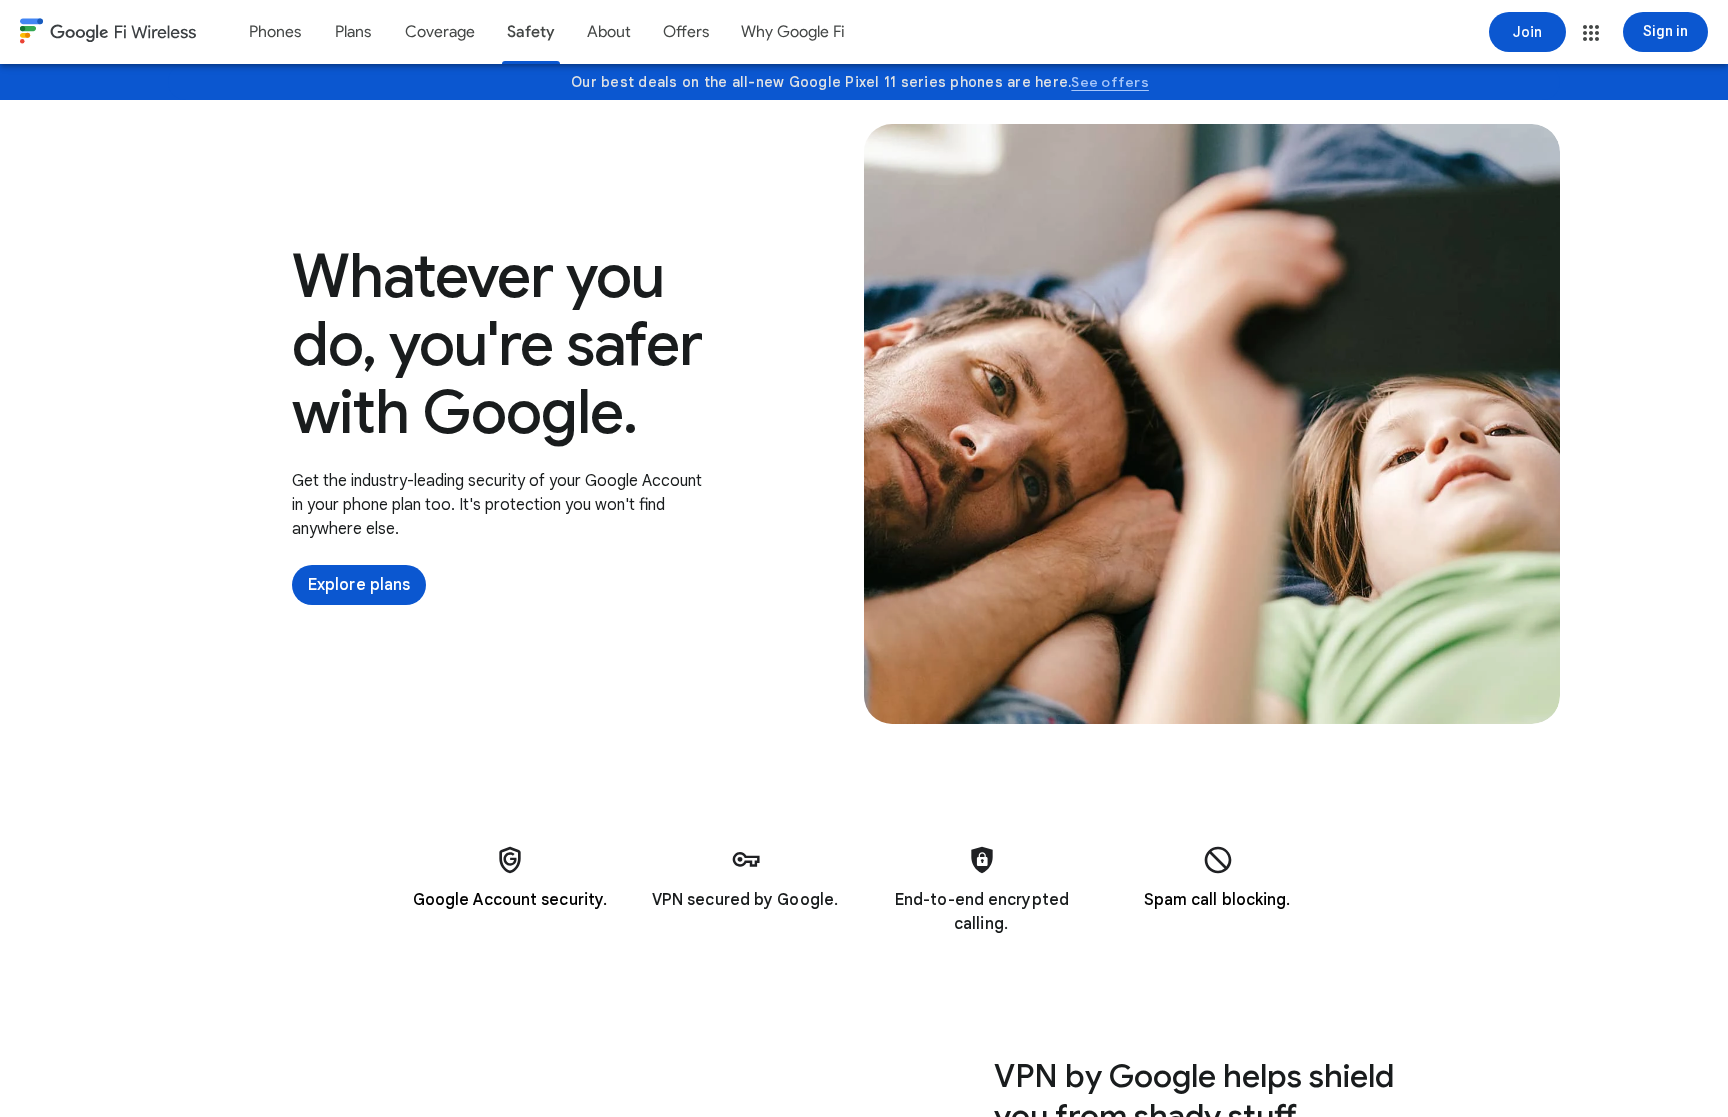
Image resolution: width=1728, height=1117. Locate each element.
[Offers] (686, 32)
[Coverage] (440, 32)
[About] (609, 32)
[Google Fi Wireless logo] (108, 34)
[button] (1591, 33)
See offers (1110, 82)
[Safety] (531, 32)
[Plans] (353, 32)
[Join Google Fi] (1527, 32)
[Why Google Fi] (793, 32)
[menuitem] (275, 32)
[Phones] (275, 32)
